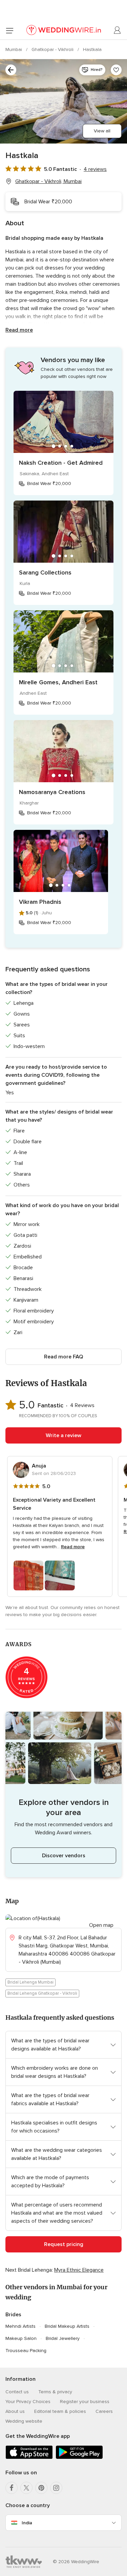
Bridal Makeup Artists (67, 2326)
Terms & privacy (55, 2392)
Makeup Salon (21, 2338)
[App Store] (29, 2458)
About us (15, 2411)
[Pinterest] (41, 2488)
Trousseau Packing (26, 2351)
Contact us (17, 2392)
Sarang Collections (45, 572)
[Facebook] (12, 2488)
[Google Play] (79, 2458)
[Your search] (11, 70)
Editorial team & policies (60, 2411)
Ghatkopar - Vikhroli (53, 49)
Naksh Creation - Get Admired (61, 463)
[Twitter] (26, 2488)
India (27, 2523)
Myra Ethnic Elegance (79, 2270)
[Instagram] (56, 2488)
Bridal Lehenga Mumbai (30, 1982)
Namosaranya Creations (52, 792)
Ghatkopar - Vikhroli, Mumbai (48, 181)
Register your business (85, 2402)
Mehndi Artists (20, 2326)
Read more (19, 330)
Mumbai (14, 49)
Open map (101, 1925)
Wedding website (24, 2421)
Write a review (63, 1435)
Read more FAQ (63, 1357)
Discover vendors (64, 1856)
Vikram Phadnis (40, 902)
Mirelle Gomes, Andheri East (58, 682)
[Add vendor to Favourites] (116, 70)
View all (102, 131)
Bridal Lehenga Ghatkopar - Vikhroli (42, 1993)
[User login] (118, 30)
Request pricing (64, 2244)
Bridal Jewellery (63, 2338)
